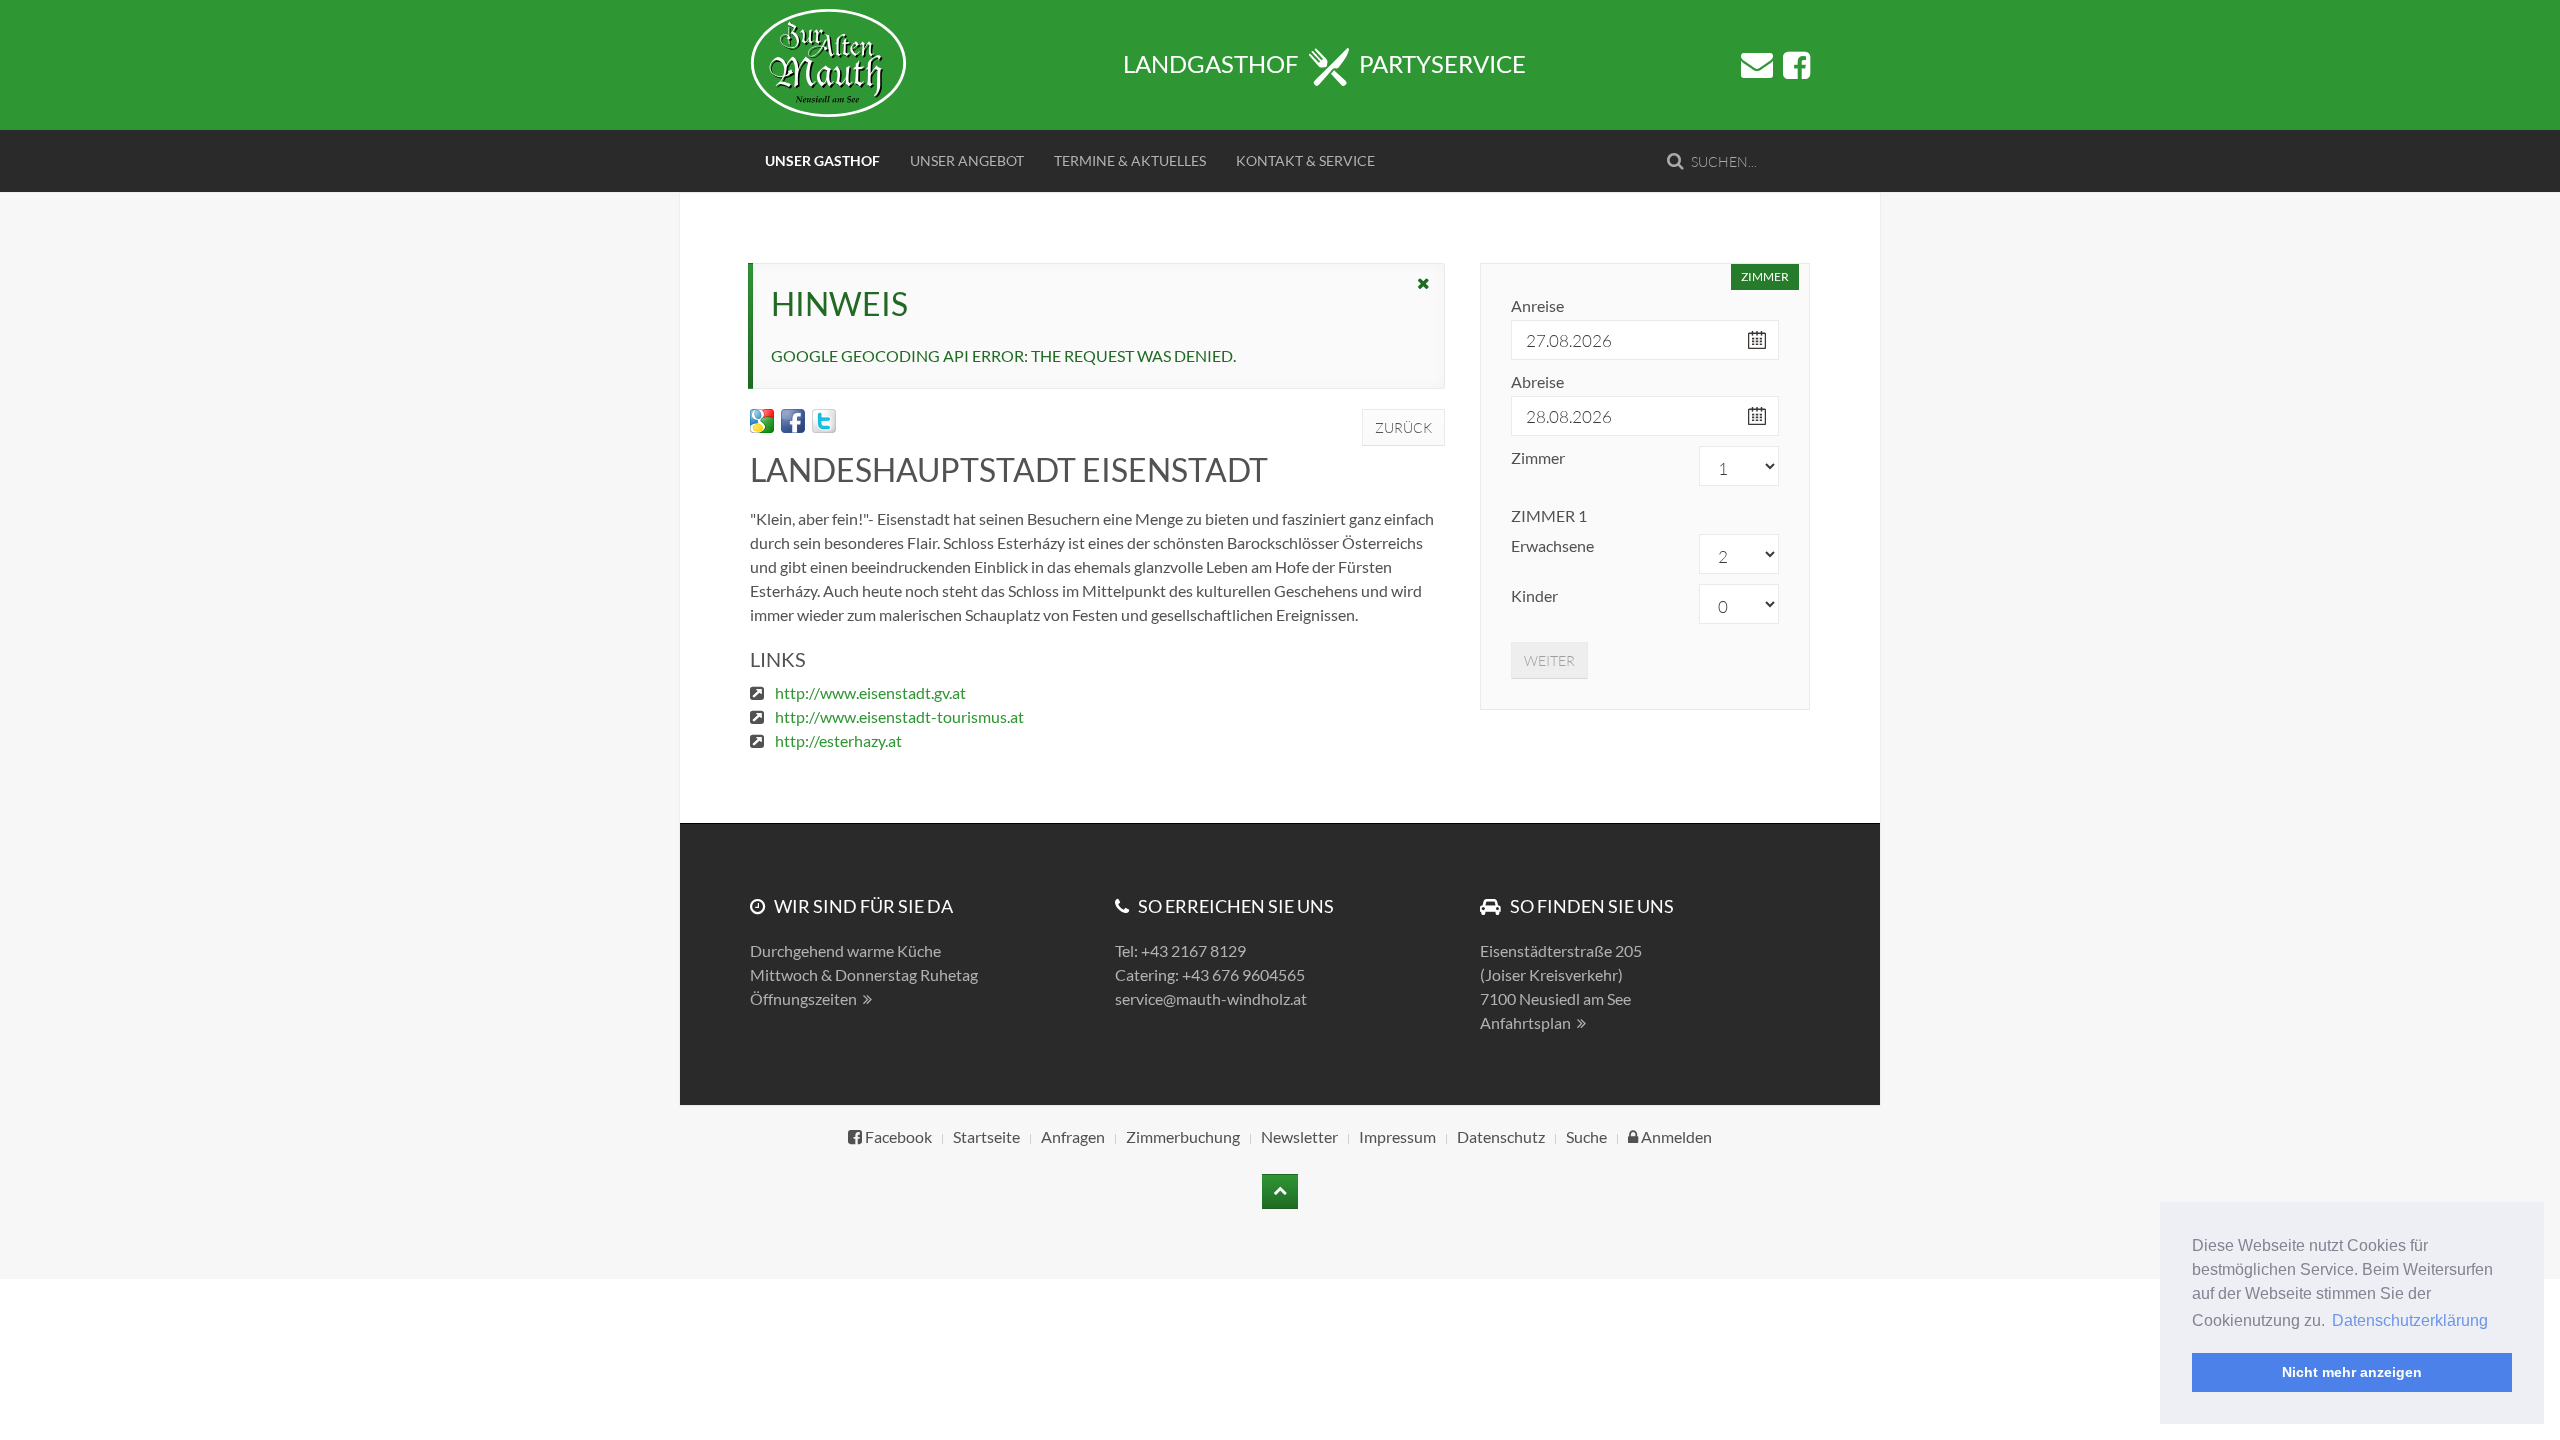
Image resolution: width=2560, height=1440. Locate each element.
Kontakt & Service (1305, 160)
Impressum (1397, 1136)
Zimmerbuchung (1183, 1136)
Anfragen (1073, 1136)
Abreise (1537, 381)
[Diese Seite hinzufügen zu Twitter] (824, 421)
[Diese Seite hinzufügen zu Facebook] (793, 421)
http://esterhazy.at (838, 740)
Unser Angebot (967, 160)
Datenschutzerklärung (2410, 1320)
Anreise (1537, 305)
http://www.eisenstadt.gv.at (870, 692)
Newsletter (1299, 1136)
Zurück (1403, 427)
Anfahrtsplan (1525, 1022)
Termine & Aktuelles (1130, 160)
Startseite (986, 1136)
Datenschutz (1501, 1136)
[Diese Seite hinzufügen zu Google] (762, 421)
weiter (1549, 660)
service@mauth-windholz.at (1211, 998)
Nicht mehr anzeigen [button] (2352, 1372)
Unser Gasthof (822, 160)
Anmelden (1675, 1136)
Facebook (897, 1136)
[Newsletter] (1757, 65)
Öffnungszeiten (803, 998)
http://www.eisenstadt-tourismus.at (899, 716)
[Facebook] (1796, 66)
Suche (1586, 1136)
